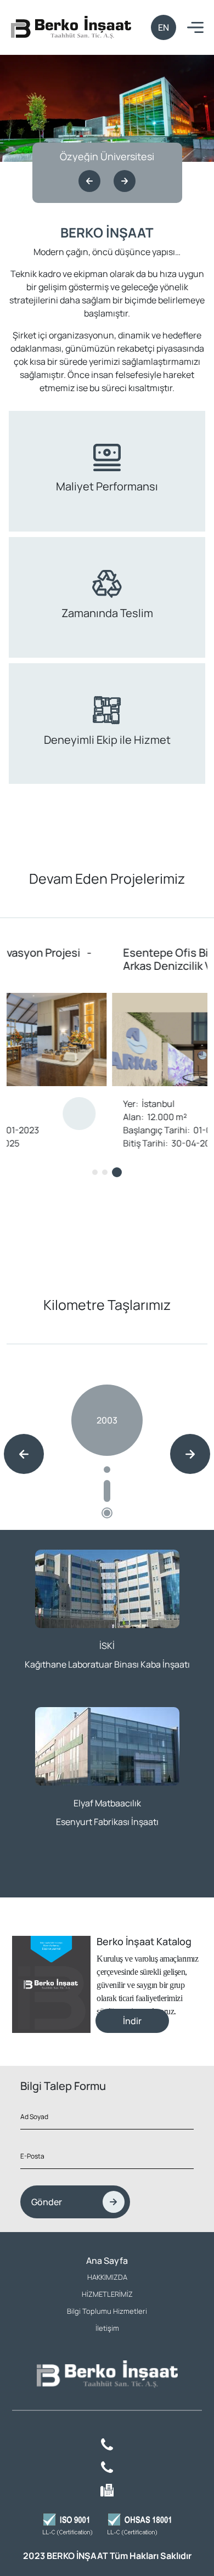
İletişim (107, 2328)
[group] (107, 1448)
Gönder (47, 2202)
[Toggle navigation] (195, 28)
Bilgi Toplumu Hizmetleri (107, 2311)
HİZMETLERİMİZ (107, 2294)
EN (164, 27)
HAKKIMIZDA (107, 2277)
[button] (89, 181)
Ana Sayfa (107, 2261)
